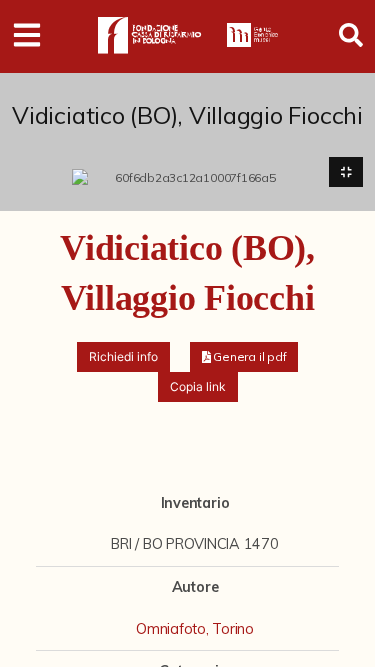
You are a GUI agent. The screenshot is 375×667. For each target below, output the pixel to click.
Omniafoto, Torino (195, 629)
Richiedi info (123, 356)
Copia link (198, 386)
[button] (244, 357)
